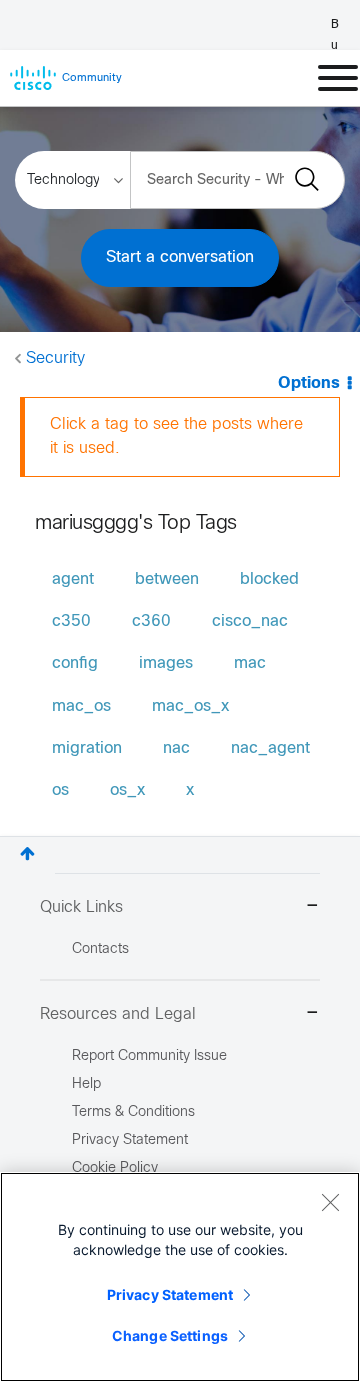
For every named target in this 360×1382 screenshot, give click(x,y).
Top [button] (27, 853)
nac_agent (270, 748)
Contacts (100, 949)
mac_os (81, 706)
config (75, 663)
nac (176, 748)
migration (87, 748)
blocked (269, 579)
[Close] (330, 1202)
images (166, 663)
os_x (127, 790)
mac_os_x (190, 706)
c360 (151, 621)
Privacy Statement (170, 1294)
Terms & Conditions (133, 1112)
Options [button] (309, 383)
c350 (71, 621)
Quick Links (81, 907)
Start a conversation (180, 257)
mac (250, 663)
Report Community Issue (149, 1056)
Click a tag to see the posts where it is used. (176, 436)
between (167, 579)
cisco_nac (250, 621)
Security (55, 358)
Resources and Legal (118, 1014)
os (60, 790)
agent (73, 579)
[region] (180, 1277)
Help (86, 1084)
